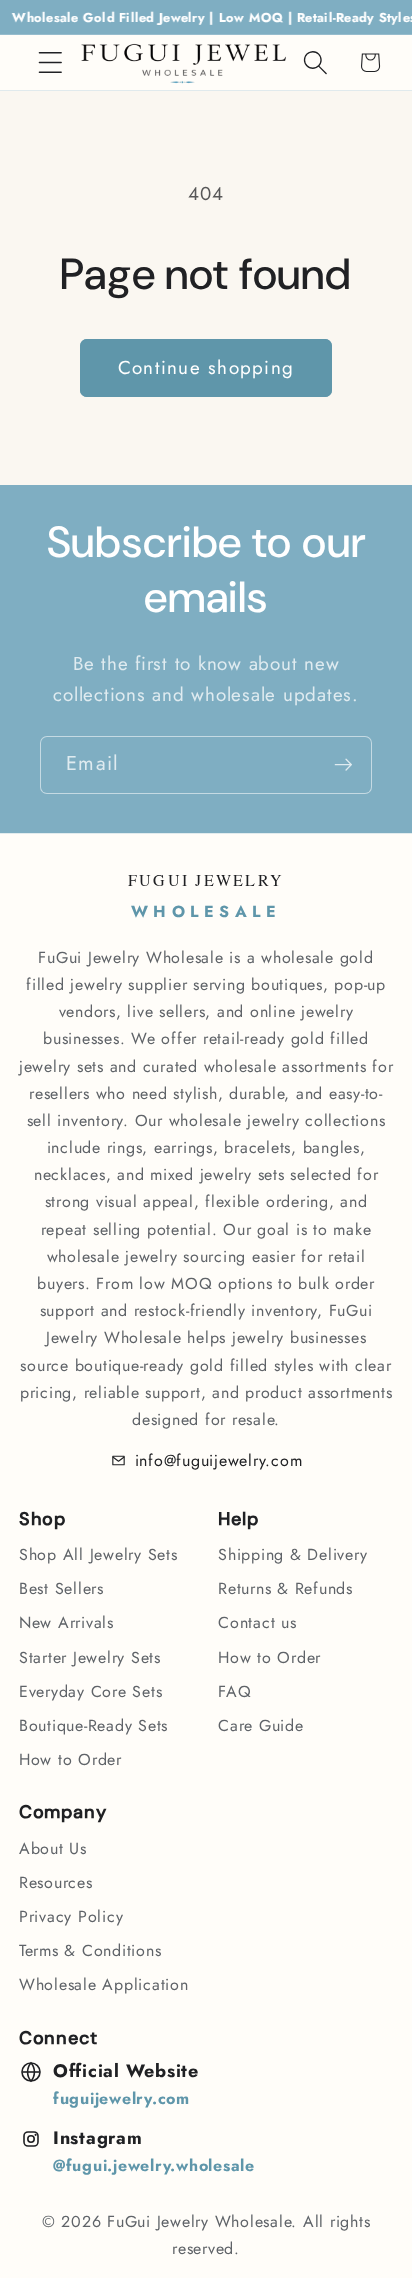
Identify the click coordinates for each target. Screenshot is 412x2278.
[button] (50, 62)
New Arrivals (66, 1622)
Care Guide (261, 1725)
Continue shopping (206, 367)
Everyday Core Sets (91, 1691)
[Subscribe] (343, 765)
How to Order (70, 1759)
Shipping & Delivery (292, 1554)
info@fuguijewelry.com (219, 1460)
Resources (56, 1882)
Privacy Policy (71, 1916)
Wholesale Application (104, 1984)
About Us (53, 1848)
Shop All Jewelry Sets (98, 1554)
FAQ (234, 1691)
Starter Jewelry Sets (90, 1657)
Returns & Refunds (285, 1588)
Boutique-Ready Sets (93, 1725)
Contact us (257, 1622)
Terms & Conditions (90, 1950)
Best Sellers (61, 1588)
